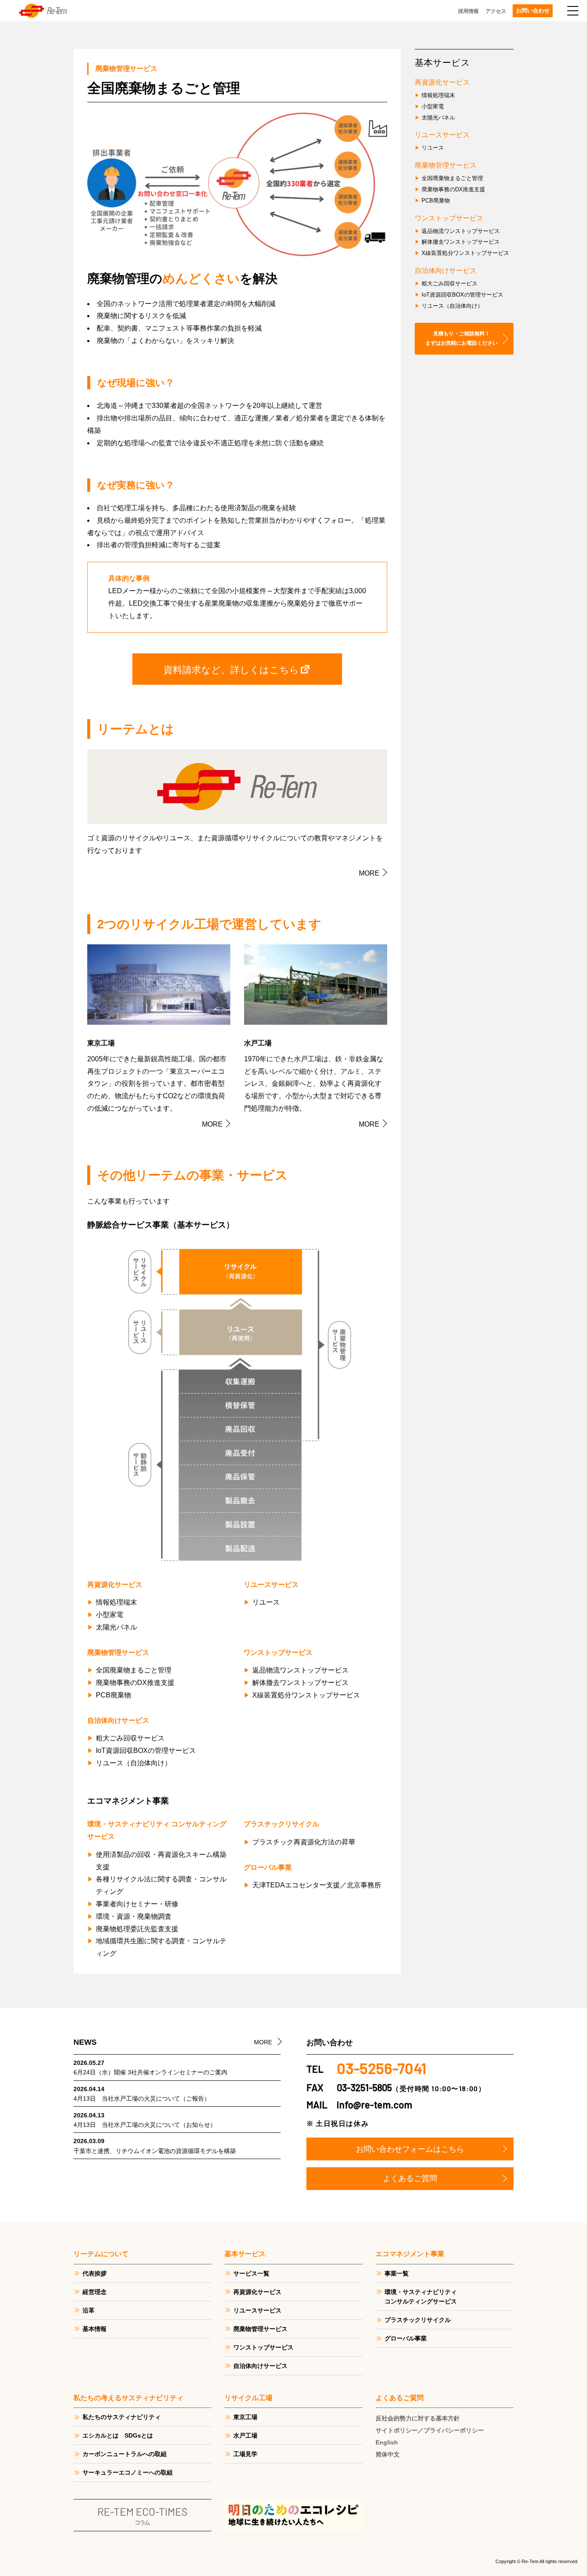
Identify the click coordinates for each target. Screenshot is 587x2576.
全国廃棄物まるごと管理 (134, 1670)
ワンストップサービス (263, 2347)
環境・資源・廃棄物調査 (134, 1916)
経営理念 (95, 2292)
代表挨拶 (95, 2273)
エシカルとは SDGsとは (118, 2435)
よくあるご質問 (410, 2178)
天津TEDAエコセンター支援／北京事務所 (317, 1885)
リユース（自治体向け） (134, 1763)
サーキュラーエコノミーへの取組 (128, 2472)
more (369, 873)
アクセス (496, 11)
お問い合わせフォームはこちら (410, 2149)
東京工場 (245, 2417)
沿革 (89, 2310)
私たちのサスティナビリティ (122, 2417)
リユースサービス (257, 2310)
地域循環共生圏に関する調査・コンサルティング (161, 1947)
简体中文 (388, 2454)
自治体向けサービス (260, 2366)
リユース (266, 1602)
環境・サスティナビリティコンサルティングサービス (421, 2297)
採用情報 (468, 11)
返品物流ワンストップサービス (300, 1670)
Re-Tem (43, 11)
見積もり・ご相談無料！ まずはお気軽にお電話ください (462, 338)
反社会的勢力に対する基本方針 (418, 2418)
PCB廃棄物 (113, 1695)
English (387, 2442)
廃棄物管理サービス (260, 2329)
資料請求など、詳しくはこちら (231, 669)
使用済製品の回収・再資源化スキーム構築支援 (161, 1861)
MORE (263, 2042)
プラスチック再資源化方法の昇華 (304, 1842)
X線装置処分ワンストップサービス (306, 1695)
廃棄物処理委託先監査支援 (137, 1929)
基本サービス (442, 63)
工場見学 (245, 2454)
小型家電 (110, 1615)
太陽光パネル (116, 1627)
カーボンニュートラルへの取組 (125, 2454)
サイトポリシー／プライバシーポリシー (430, 2430)
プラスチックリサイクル (418, 2320)
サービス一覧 (251, 2273)
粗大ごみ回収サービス (130, 1738)
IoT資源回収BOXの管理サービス (146, 1751)
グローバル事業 (406, 2338)
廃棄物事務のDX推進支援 (135, 1683)
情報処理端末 (116, 1602)
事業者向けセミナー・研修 (137, 1904)
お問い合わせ (533, 11)
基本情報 (95, 2329)
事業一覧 (397, 2273)
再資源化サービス (257, 2292)
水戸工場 (245, 2435)
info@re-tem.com (375, 2104)
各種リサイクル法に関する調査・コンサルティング (161, 1885)
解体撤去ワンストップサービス (300, 1683)
